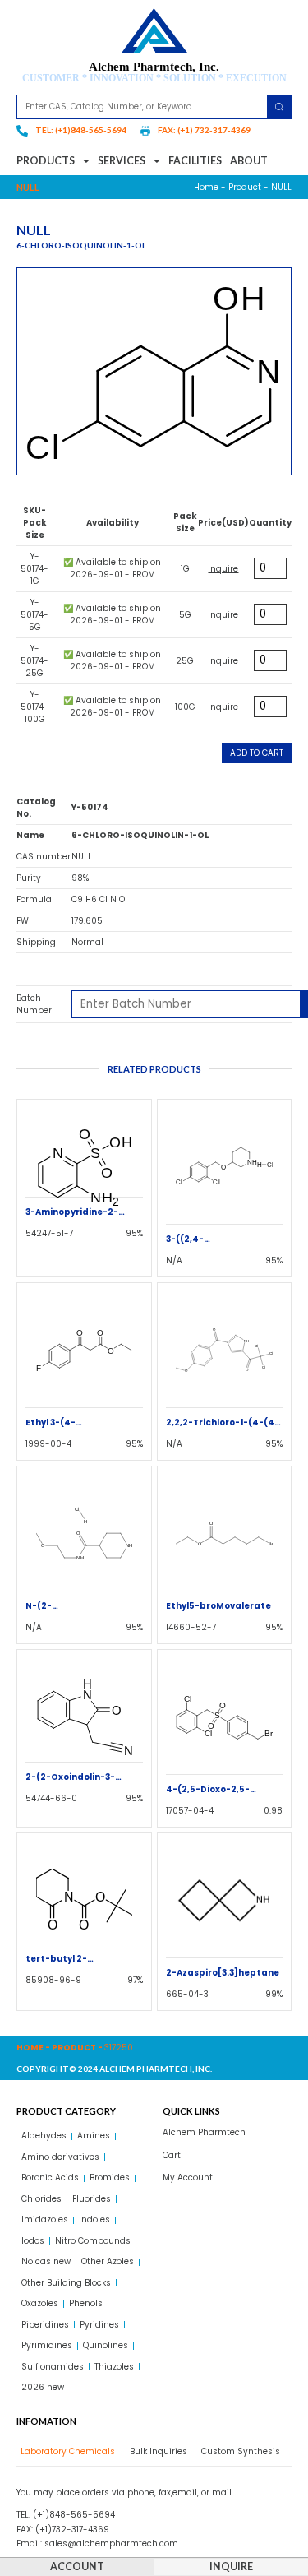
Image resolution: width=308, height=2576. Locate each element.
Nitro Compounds (93, 2241)
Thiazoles (114, 2367)
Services (122, 161)
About (249, 161)
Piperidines (45, 2325)
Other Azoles (108, 2261)
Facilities (195, 161)
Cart (172, 2155)
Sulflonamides (53, 2367)
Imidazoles (45, 2219)
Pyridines (99, 2325)
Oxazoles (40, 2303)
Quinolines (106, 2345)
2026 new (43, 2387)
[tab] (66, 2451)
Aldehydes (44, 2136)
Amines (94, 2136)
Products (46, 161)
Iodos (33, 2241)
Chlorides (41, 2199)
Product (245, 187)
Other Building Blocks (66, 2283)
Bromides (110, 2178)
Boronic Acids (50, 2178)
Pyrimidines (47, 2345)
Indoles (94, 2219)
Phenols (86, 2303)
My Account (188, 2178)
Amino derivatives (60, 2157)
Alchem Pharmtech (204, 2132)
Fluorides (92, 2199)
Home (206, 187)
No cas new (46, 2261)
